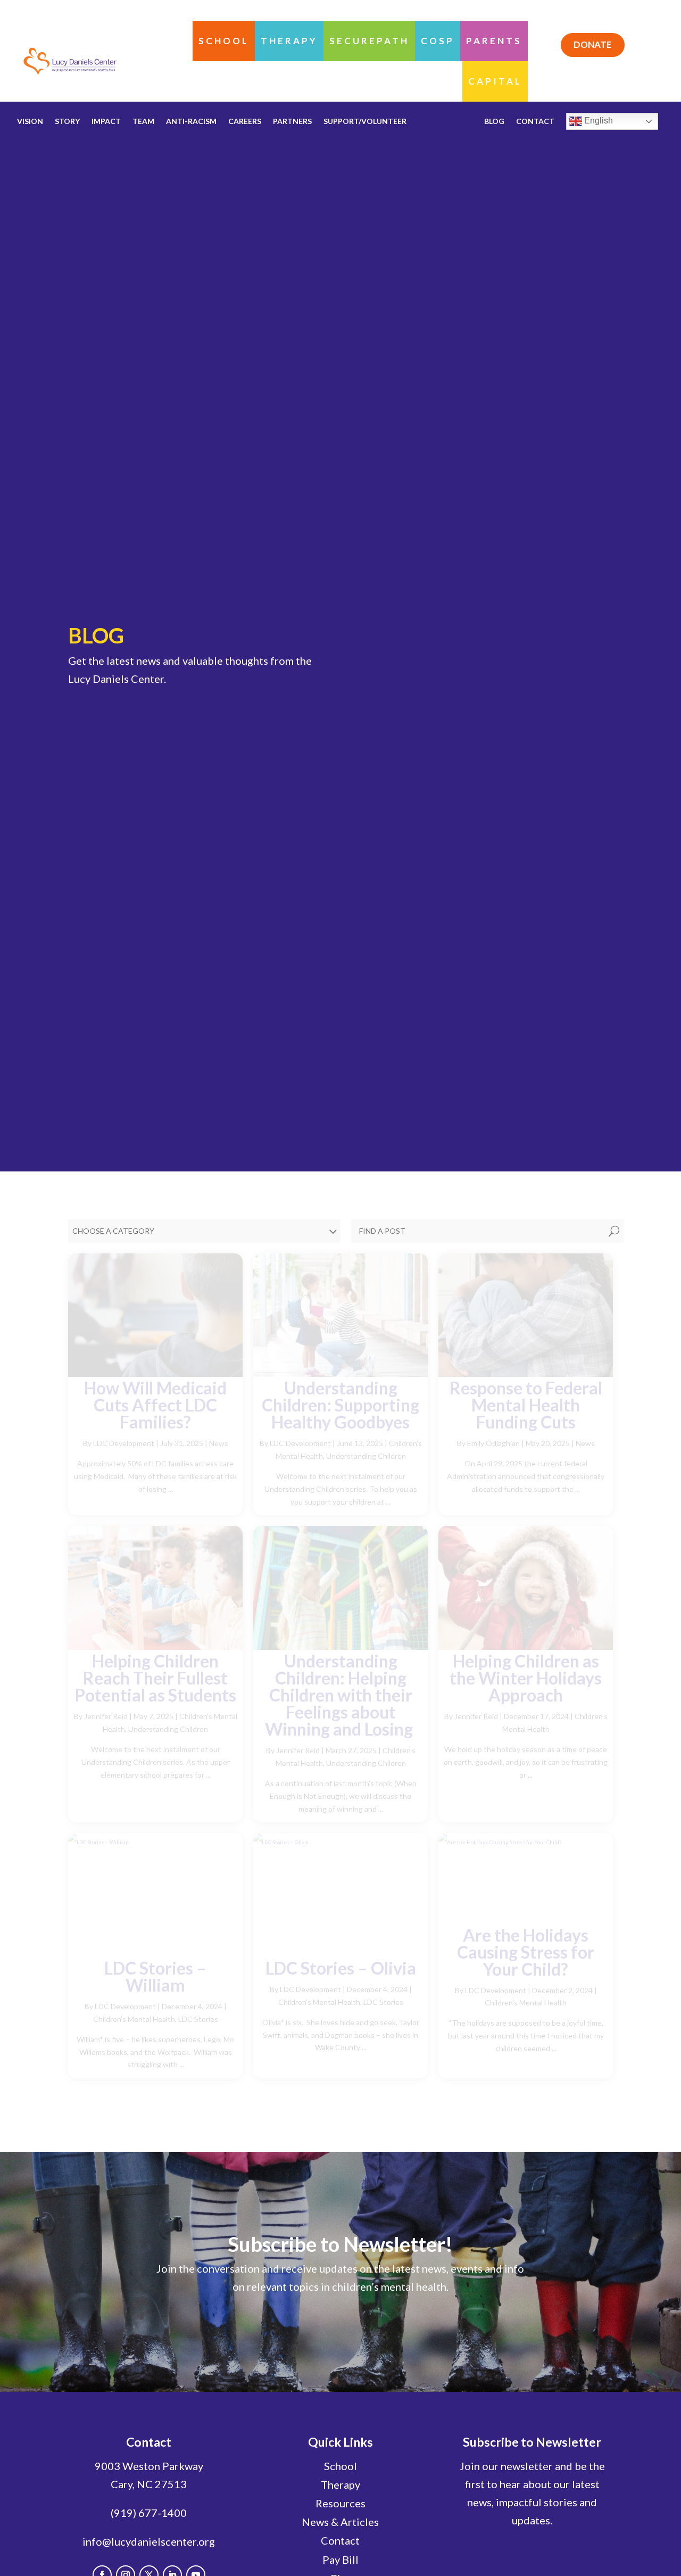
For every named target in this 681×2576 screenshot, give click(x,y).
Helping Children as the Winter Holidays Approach (526, 1678)
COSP (438, 41)
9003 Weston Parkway (149, 2466)
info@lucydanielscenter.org (149, 2541)
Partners (292, 122)
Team (143, 122)
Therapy (289, 41)
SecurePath (369, 41)
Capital (495, 81)
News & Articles (340, 2522)
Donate (593, 44)
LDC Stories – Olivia (341, 1968)
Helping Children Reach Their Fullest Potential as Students (156, 1678)
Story (67, 122)
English (597, 121)
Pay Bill (340, 2560)
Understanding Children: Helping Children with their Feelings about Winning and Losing (340, 1695)
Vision (30, 122)
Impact (106, 122)
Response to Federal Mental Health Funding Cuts (526, 1405)
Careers (245, 122)
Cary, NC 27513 (149, 2484)
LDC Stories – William (155, 1976)
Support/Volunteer (365, 122)
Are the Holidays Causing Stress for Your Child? (526, 1952)
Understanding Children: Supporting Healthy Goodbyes (340, 1405)
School (224, 41)
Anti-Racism (191, 122)
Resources (340, 2503)
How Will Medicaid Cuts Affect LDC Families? (155, 1405)
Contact (340, 2540)
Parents (494, 41)
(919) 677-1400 (149, 2513)
